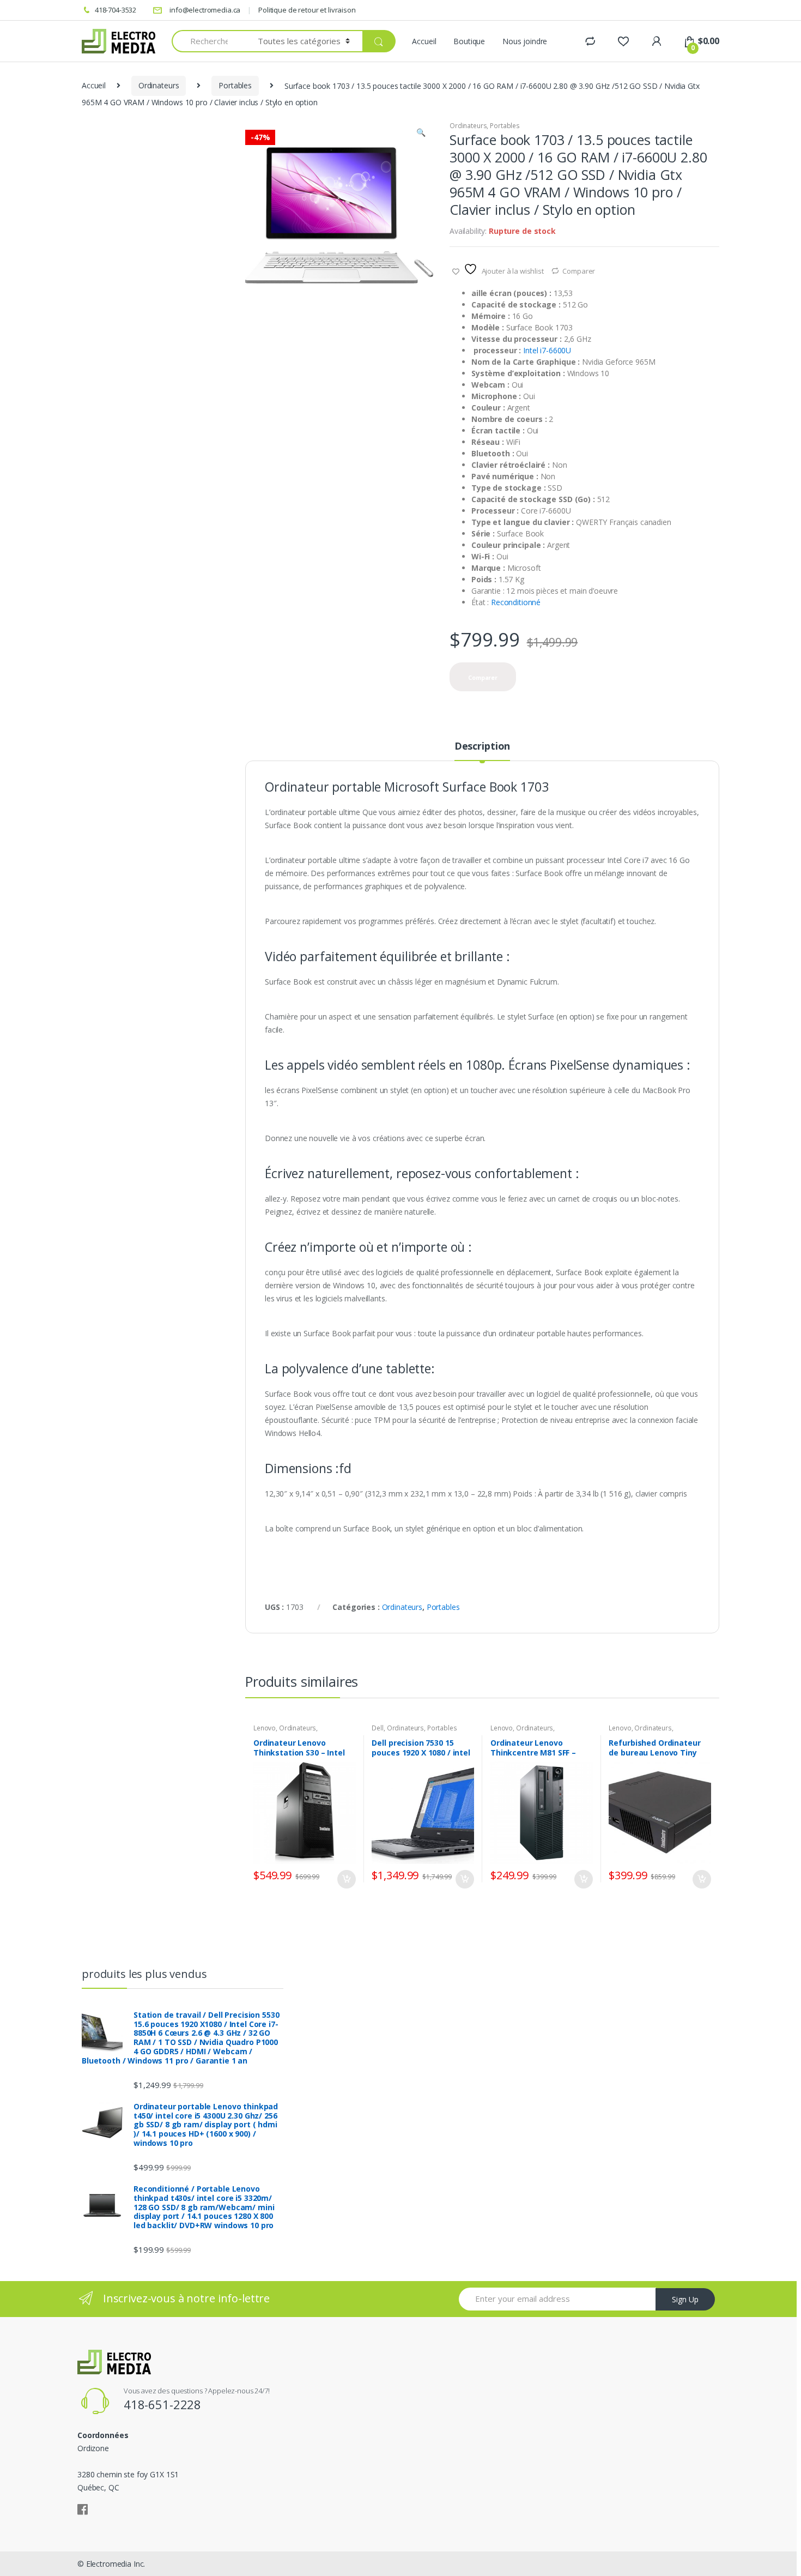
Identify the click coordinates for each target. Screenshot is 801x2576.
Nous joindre (525, 41)
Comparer (579, 271)
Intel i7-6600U (548, 350)
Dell (377, 1728)
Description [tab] (482, 747)
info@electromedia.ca (205, 10)
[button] (421, 134)
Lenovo (265, 1728)
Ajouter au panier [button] (346, 1879)
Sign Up (685, 2299)
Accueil (424, 41)
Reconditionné (516, 602)
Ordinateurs (159, 85)
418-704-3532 (116, 10)
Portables (235, 85)
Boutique (469, 41)
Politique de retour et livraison (307, 10)
